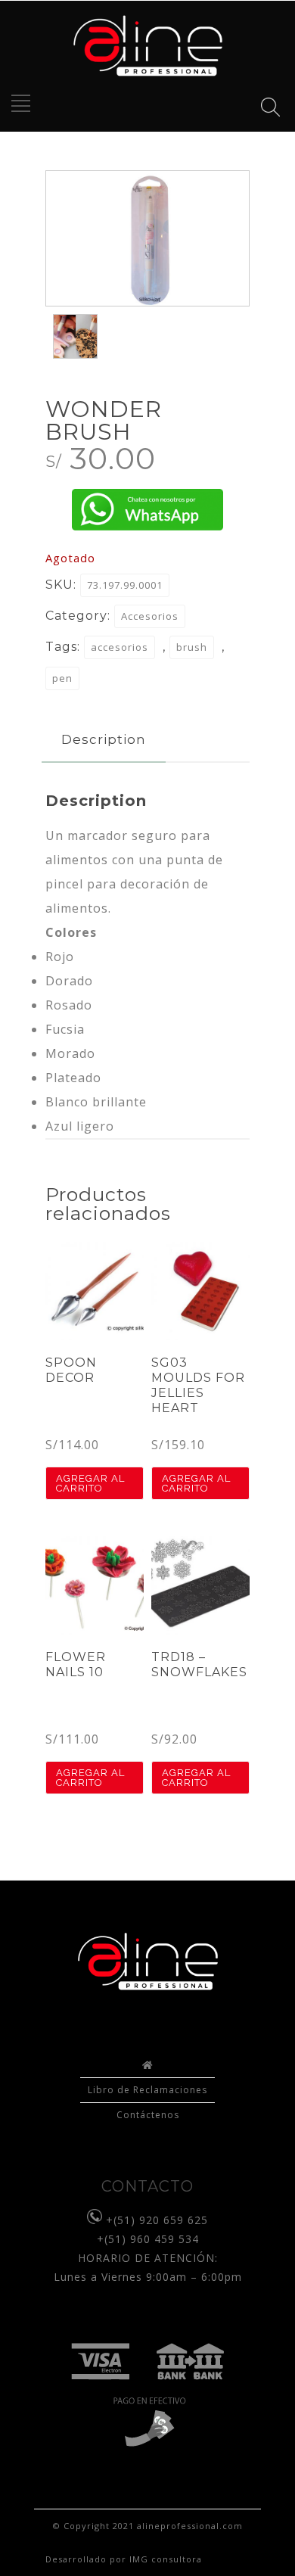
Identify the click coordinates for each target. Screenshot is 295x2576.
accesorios (120, 647)
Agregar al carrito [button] (90, 1483)
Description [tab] (104, 739)
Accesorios (150, 616)
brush (192, 647)
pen (62, 678)
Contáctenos (148, 2115)
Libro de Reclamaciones (147, 2090)
